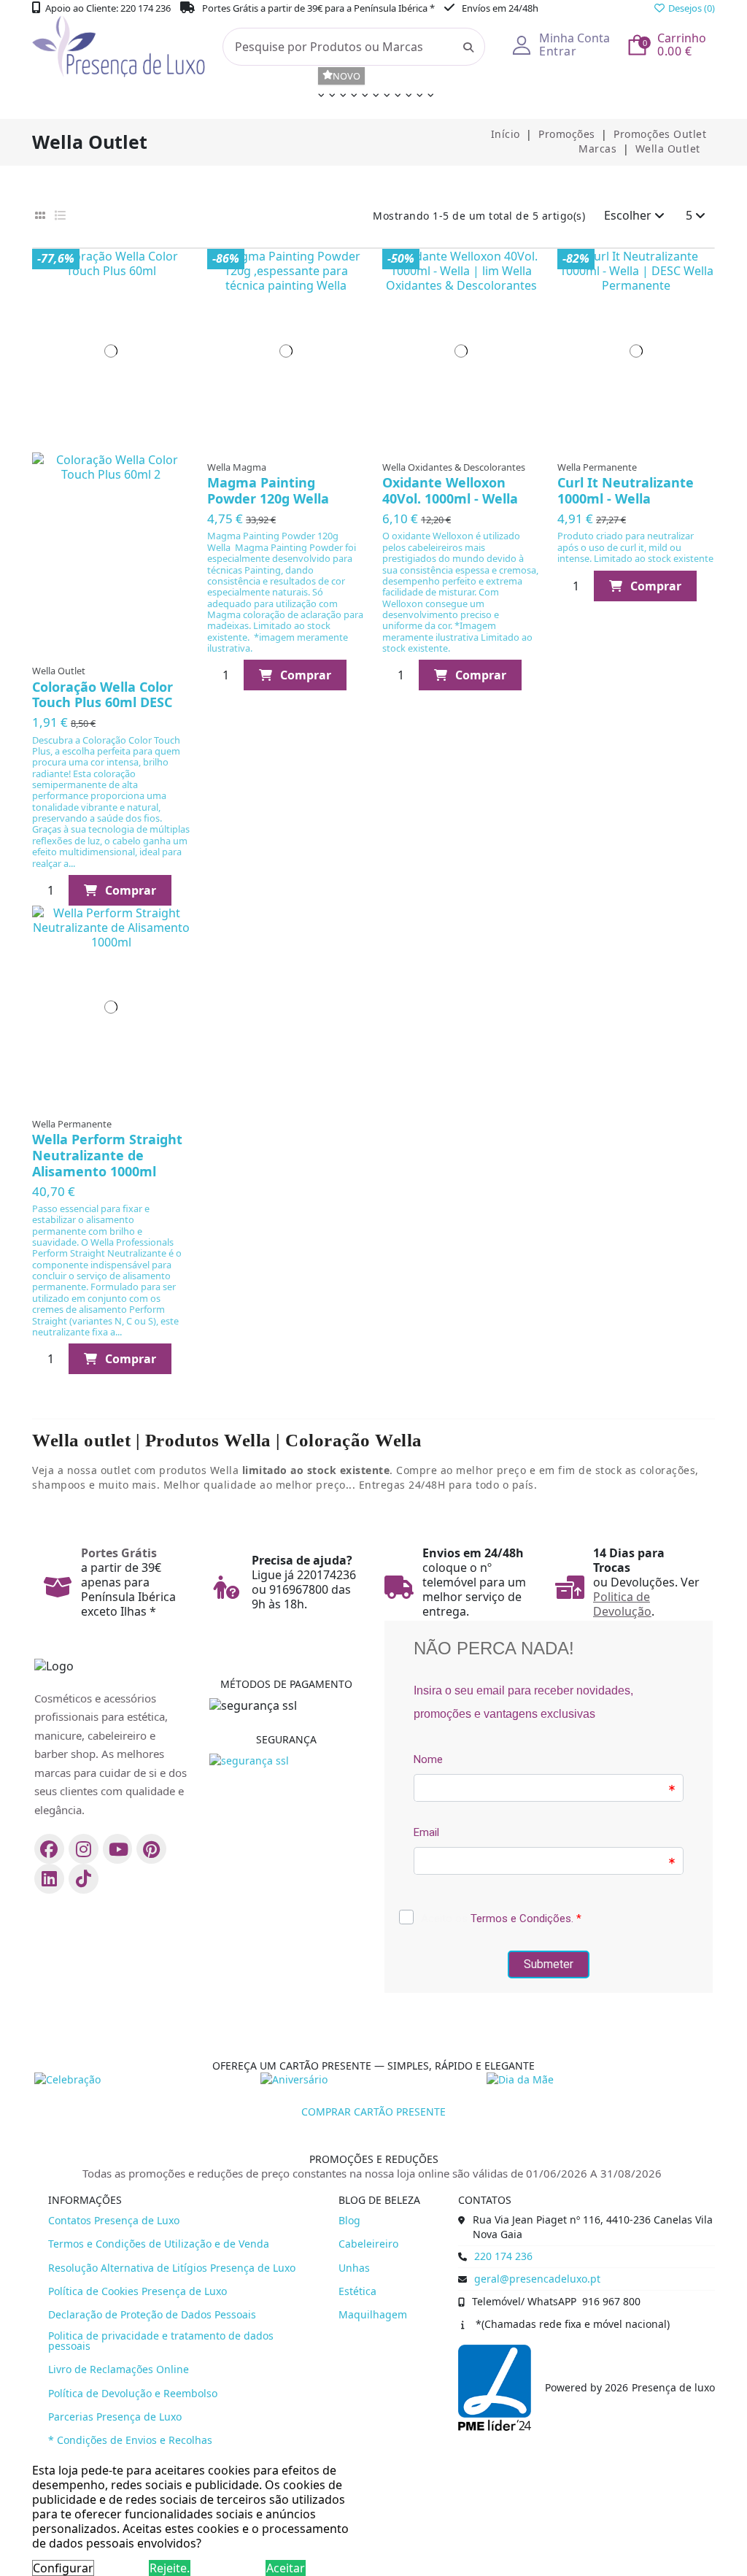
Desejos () (690, 8)
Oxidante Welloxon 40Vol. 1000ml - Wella (450, 490)
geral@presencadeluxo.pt (537, 2279)
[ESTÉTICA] (330, 99)
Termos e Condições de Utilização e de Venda (159, 2244)
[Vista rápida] (173, 292)
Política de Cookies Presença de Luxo (138, 2291)
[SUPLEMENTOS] (407, 99)
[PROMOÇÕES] (429, 99)
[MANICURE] (341, 99)
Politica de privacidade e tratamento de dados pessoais (161, 2341)
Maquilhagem (373, 2315)
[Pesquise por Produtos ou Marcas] (468, 47)
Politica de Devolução (622, 1604)
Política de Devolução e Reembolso (133, 2394)
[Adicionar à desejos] (173, 264)
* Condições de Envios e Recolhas (130, 2440)
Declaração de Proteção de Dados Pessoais (152, 2315)
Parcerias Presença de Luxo (115, 2417)
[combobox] (354, 47)
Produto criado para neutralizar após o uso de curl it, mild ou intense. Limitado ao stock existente (635, 547)
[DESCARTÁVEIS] (374, 99)
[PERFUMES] (396, 99)
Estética (357, 2291)
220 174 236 (503, 2256)
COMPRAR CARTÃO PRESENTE (373, 2112)
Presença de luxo (673, 2388)
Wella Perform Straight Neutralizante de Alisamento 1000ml (107, 1155)
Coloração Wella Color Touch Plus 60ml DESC (102, 695)
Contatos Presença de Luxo (114, 2221)
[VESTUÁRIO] (385, 99)
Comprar (131, 890)
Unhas (354, 2268)
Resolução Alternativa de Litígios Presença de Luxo (172, 2268)
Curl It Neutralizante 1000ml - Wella (626, 490)
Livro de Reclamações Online (119, 2369)
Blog (349, 2221)
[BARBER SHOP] (352, 99)
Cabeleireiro (368, 2244)
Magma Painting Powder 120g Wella (268, 490)
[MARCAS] (418, 99)
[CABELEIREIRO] (319, 99)
